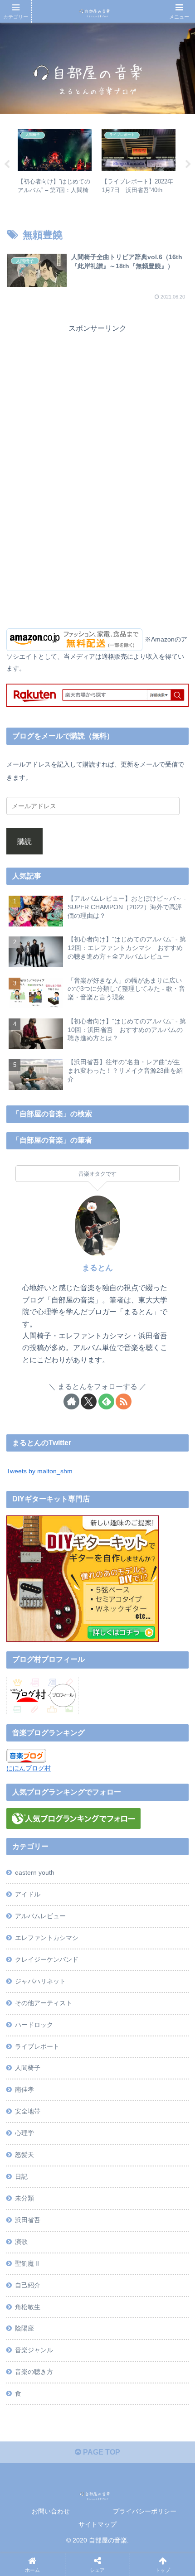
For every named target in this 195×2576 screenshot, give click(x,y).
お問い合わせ (51, 2511)
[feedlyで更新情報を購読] (106, 1401)
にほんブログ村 (29, 1768)
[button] (161, 2396)
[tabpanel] (55, 163)
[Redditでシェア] (118, 2371)
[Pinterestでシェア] (74, 2396)
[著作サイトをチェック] (71, 1401)
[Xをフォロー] (89, 1401)
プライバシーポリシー (145, 2511)
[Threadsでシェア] (74, 2371)
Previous (7, 164)
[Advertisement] (97, 399)
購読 (24, 841)
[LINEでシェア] (31, 2396)
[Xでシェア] (31, 2346)
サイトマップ (97, 2524)
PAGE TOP (101, 2452)
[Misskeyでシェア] (161, 2346)
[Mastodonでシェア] (74, 2346)
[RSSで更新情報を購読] (124, 1401)
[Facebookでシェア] (31, 2371)
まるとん (97, 1268)
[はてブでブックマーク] (161, 2371)
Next (188, 164)
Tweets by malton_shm (39, 1471)
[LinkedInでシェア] (118, 2396)
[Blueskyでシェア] (118, 2346)
